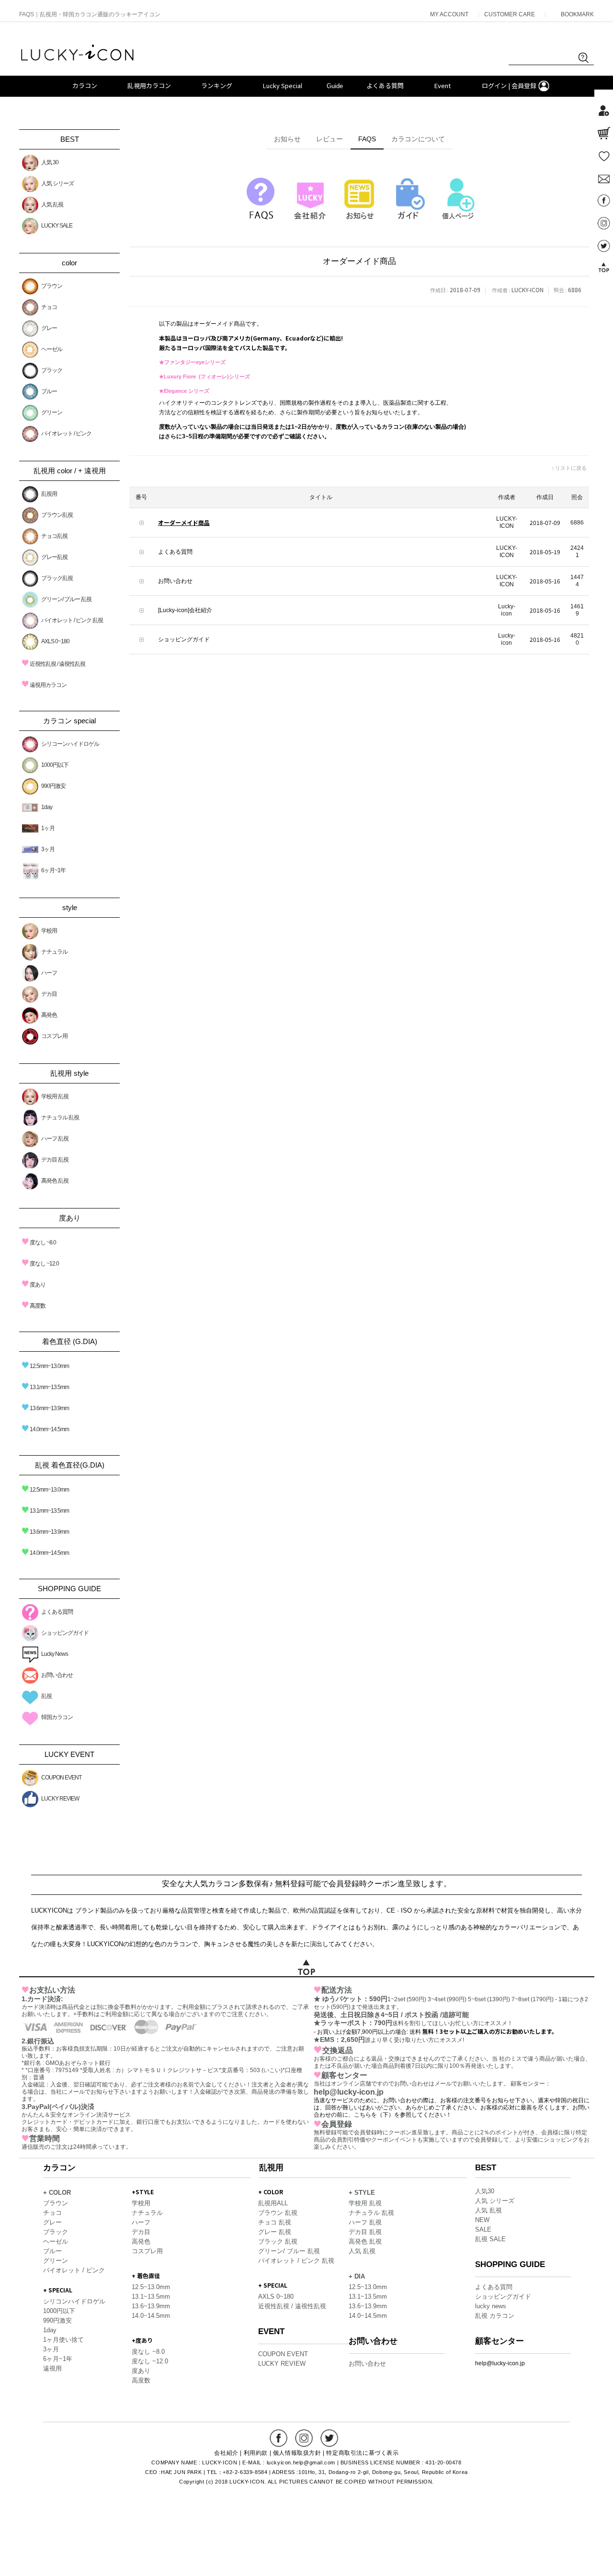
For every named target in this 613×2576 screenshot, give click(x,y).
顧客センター (499, 2341)
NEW (482, 2220)
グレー (49, 328)
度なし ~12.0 (40, 1264)
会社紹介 (226, 2453)
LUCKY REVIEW (60, 1799)
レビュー (329, 139)
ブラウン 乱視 (278, 2213)
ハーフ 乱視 (55, 1139)
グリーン (52, 412)
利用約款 (256, 2453)
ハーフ (49, 973)
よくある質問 (57, 1612)
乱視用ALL (273, 2203)
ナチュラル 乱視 (60, 1117)
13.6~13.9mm (151, 2306)
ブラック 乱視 (278, 2241)
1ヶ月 (48, 828)
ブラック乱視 (57, 578)
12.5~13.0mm (151, 2287)
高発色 (49, 1015)
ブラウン (52, 286)
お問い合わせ (57, 1675)
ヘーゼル (52, 349)
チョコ (49, 307)
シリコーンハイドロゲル (70, 744)
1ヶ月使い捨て (63, 2340)
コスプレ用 (54, 1036)
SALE (483, 2229)
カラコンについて (418, 139)
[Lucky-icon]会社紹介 (185, 610)
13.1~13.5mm (151, 2297)
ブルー (49, 391)
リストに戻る (571, 468)
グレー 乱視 (275, 2232)
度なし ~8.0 (39, 1242)
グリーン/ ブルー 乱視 (66, 599)
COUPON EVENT (61, 1778)
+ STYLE (362, 2193)
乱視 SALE (490, 2239)
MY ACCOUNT (449, 14)
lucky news (491, 2306)
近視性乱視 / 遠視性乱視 (53, 664)
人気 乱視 (52, 205)
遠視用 (52, 2368)
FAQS (367, 139)
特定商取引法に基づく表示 (362, 2453)
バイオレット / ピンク (66, 433)
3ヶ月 (48, 849)
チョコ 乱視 (275, 2222)
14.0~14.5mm (151, 2316)
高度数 (34, 1306)
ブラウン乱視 (57, 515)
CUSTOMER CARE (510, 14)
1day (47, 807)
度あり (34, 1285)
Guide (335, 86)
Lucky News (55, 1654)
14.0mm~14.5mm (45, 1429)
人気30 (485, 2191)
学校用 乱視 (55, 1096)
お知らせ (287, 139)
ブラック (52, 370)
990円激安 (53, 786)
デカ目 (49, 994)
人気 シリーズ (57, 183)
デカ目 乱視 (55, 1160)
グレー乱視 (54, 557)
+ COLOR (57, 2193)
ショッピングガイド (65, 1633)
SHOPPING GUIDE (510, 2264)
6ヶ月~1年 (53, 870)
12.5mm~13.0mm (45, 1366)
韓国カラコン (57, 1717)
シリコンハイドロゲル (74, 2301)
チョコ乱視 (54, 536)
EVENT (271, 2331)
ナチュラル (54, 952)
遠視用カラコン (44, 685)
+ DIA (357, 2276)
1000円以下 (55, 765)
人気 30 (50, 162)
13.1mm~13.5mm (45, 1387)
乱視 (46, 1696)
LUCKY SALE (57, 226)
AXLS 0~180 (55, 641)
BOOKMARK (577, 14)
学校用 (49, 931)
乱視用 (49, 494)
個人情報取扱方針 (297, 2453)
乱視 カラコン (495, 2316)
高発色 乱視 (55, 1181)
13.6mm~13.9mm (45, 1408)
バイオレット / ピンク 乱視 (72, 620)
